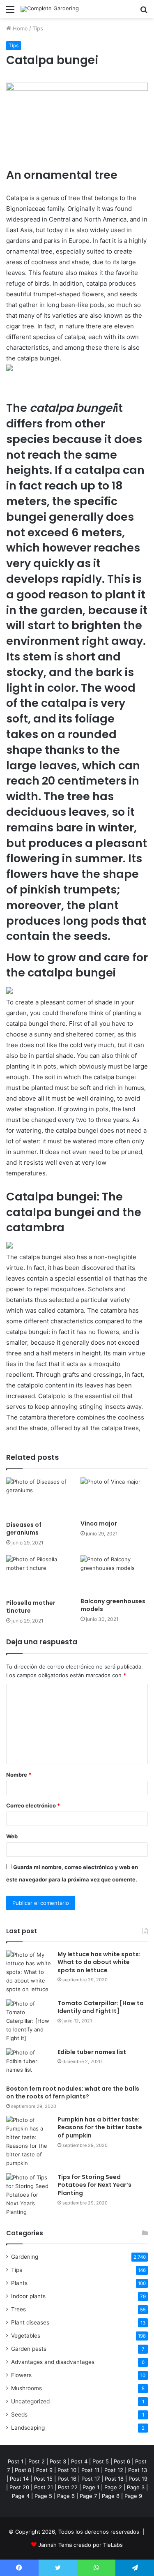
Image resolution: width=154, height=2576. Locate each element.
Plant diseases (30, 2322)
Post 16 (67, 2479)
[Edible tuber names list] (29, 2064)
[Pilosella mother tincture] (40, 1575)
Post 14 (19, 2479)
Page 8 (111, 2496)
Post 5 (101, 2461)
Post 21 (44, 2487)
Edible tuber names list (92, 2052)
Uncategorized (30, 2401)
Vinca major (99, 1523)
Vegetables (26, 2336)
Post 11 (90, 2470)
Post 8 (23, 2470)
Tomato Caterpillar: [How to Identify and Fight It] (101, 2007)
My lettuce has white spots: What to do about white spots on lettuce (99, 1962)
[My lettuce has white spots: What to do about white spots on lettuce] (29, 1972)
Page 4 (21, 2496)
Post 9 (44, 2470)
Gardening (25, 2257)
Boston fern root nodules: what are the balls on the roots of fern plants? (73, 2093)
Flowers (21, 2375)
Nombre (19, 1775)
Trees (18, 2309)
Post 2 (37, 2461)
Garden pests (29, 2349)
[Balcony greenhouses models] (114, 1574)
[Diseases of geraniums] (40, 1497)
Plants (19, 2283)
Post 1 (16, 2461)
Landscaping (28, 2428)
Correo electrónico (33, 1805)
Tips (38, 28)
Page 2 (113, 2487)
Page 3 (136, 2487)
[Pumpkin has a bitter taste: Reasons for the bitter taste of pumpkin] (29, 2142)
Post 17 (91, 2479)
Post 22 (68, 2487)
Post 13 (138, 2470)
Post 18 (114, 2479)
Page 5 (43, 2496)
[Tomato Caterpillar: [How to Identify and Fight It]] (29, 2021)
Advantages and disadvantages (53, 2362)
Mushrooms (26, 2388)
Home (20, 28)
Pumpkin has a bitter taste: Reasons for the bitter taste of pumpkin (100, 2127)
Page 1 (91, 2487)
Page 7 (88, 2496)
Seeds (19, 2414)
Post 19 (138, 2479)
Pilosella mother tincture (31, 1607)
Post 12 (114, 2470)
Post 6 (122, 2461)
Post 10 (67, 2470)
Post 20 (19, 2487)
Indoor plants (28, 2296)
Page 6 (66, 2496)
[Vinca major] (114, 1497)
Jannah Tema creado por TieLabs (80, 2545)
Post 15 (43, 2479)
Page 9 (133, 2496)
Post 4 (79, 2461)
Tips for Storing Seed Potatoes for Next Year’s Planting (94, 2185)
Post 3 (58, 2461)
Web (12, 1836)
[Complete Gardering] (50, 9)
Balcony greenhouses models (113, 1605)
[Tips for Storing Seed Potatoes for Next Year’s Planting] (29, 2195)
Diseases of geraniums (24, 1529)
